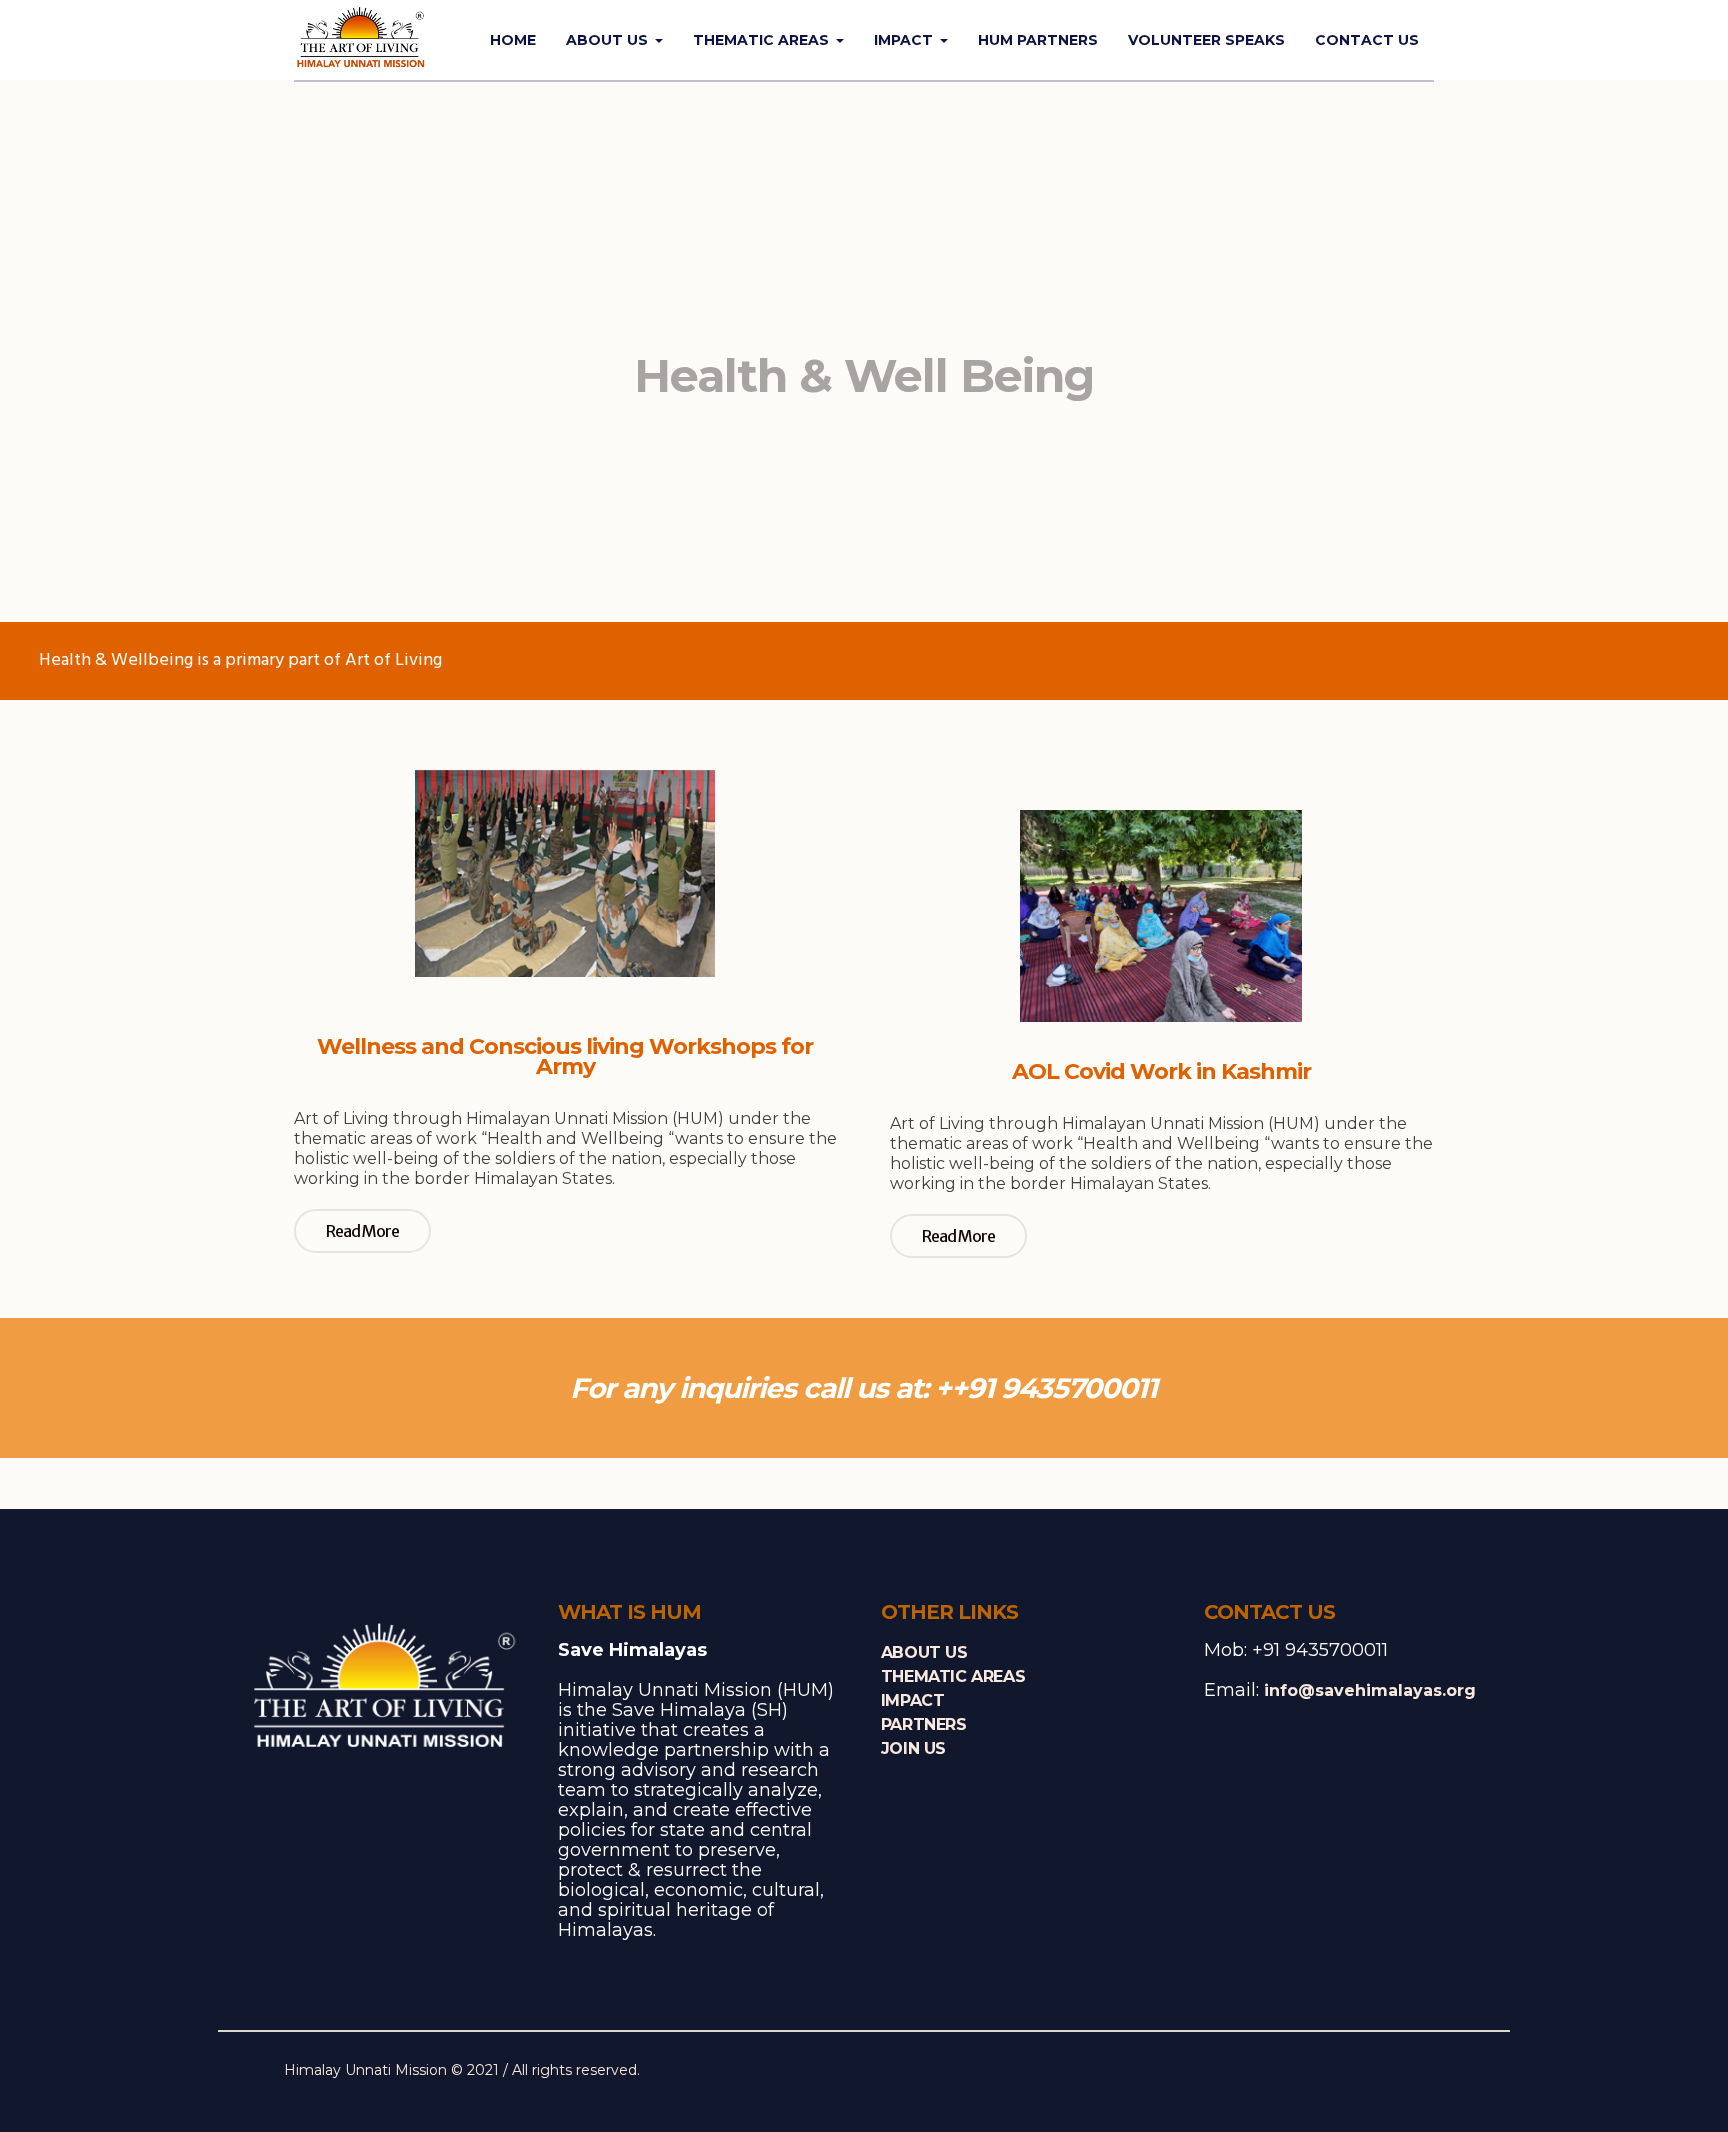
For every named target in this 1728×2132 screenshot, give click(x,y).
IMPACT (913, 1700)
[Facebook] (1336, 2072)
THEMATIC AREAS (953, 1676)
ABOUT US (924, 1652)
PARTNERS (924, 1724)
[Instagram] (1398, 2072)
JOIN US (913, 1748)
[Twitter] (1367, 2072)
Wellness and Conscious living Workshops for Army (565, 1056)
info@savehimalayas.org (1370, 1690)
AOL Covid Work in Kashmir (1161, 1071)
